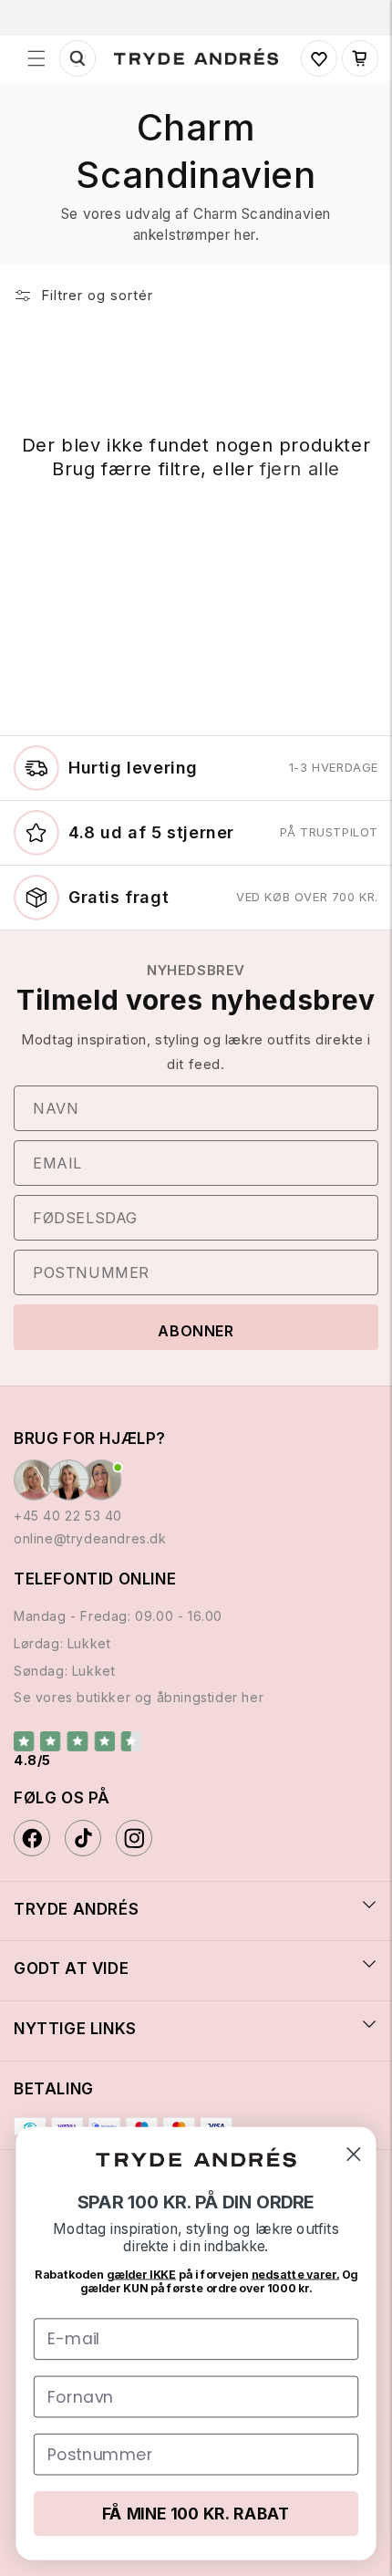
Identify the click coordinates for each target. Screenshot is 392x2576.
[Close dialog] (353, 2154)
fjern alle (300, 469)
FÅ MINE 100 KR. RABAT (196, 2514)
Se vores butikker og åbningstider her (139, 1697)
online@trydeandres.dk (90, 1538)
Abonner (196, 1331)
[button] (36, 58)
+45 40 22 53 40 (68, 1516)
